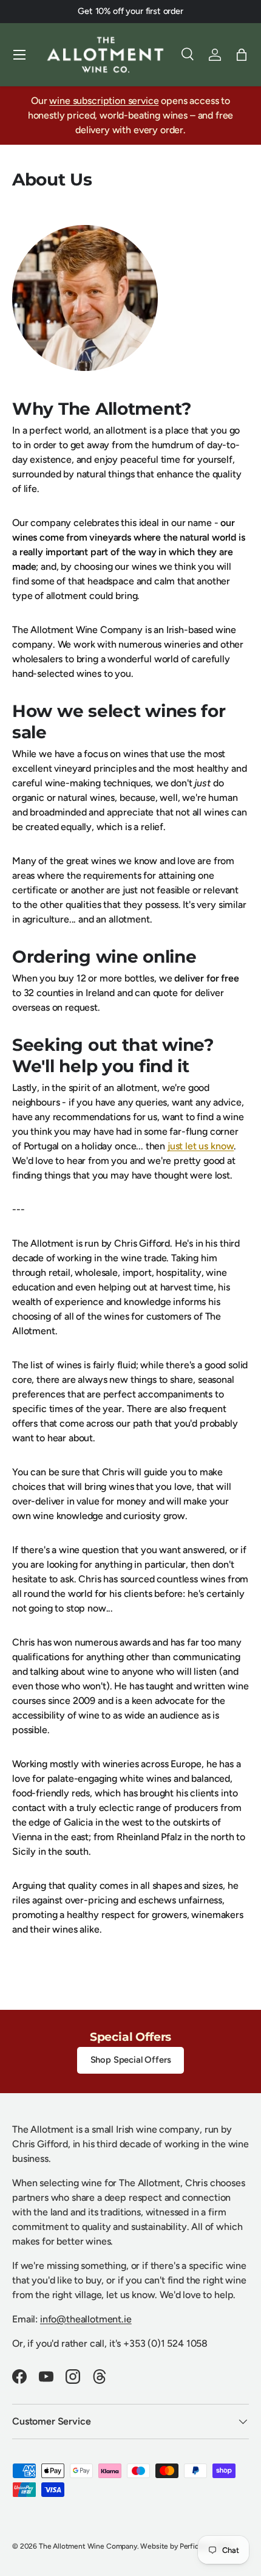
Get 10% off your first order (130, 11)
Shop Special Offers (131, 2060)
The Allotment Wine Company (88, 2546)
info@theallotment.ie (86, 2319)
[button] (242, 55)
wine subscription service (104, 101)
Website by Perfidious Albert (187, 2546)
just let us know (201, 1146)
